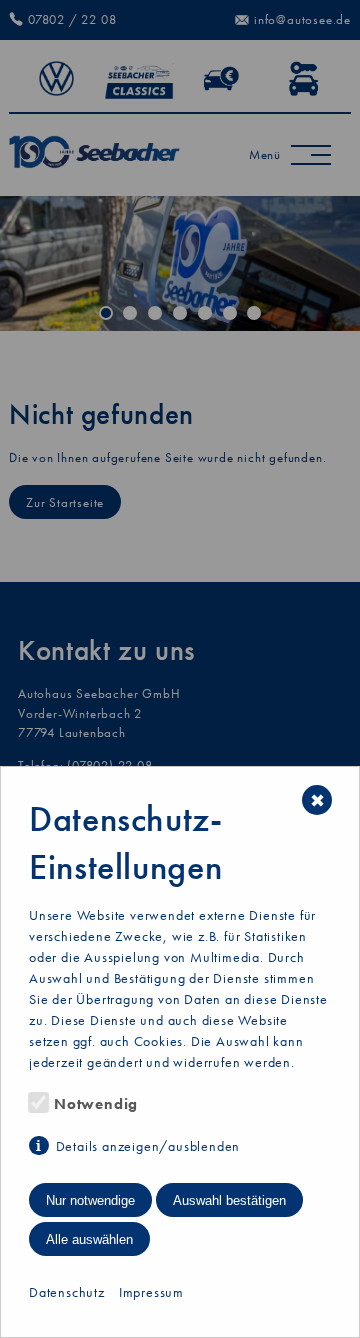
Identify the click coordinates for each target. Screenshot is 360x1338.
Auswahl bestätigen (229, 1200)
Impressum (151, 1292)
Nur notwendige (90, 1200)
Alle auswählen (89, 1239)
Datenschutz (67, 1292)
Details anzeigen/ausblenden (148, 1146)
